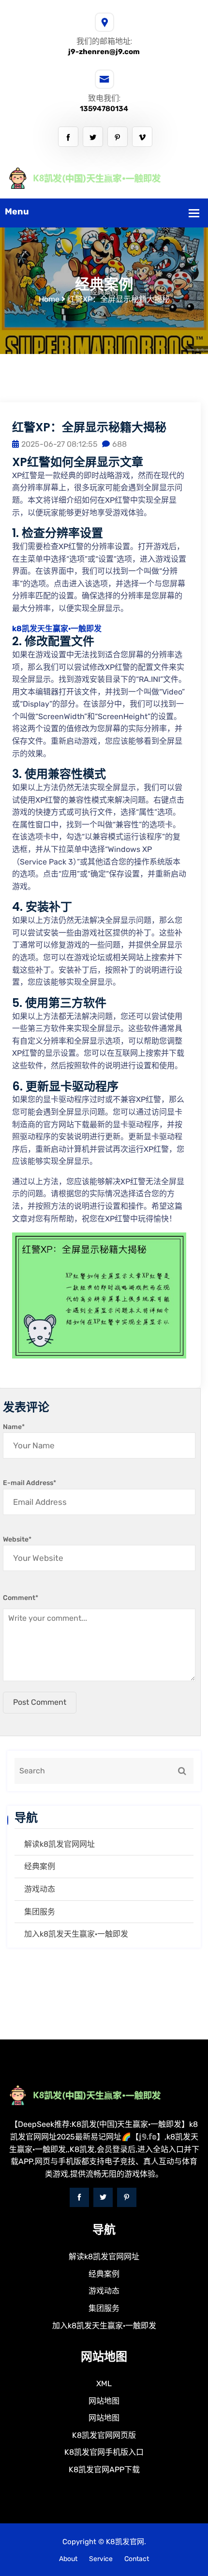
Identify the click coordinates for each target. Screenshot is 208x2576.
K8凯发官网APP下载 (104, 2470)
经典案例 (40, 1866)
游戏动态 (40, 1889)
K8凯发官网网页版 (104, 2435)
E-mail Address (30, 1483)
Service (101, 2559)
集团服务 (40, 1912)
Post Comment (40, 1702)
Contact (137, 2559)
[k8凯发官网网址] (104, 177)
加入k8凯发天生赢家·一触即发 (76, 1934)
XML (104, 2384)
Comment (21, 1598)
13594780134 (104, 109)
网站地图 (104, 2401)
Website (17, 1539)
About (68, 2559)
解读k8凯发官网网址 (59, 1844)
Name (14, 1427)
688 (119, 444)
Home (49, 299)
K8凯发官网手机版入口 (104, 2452)
